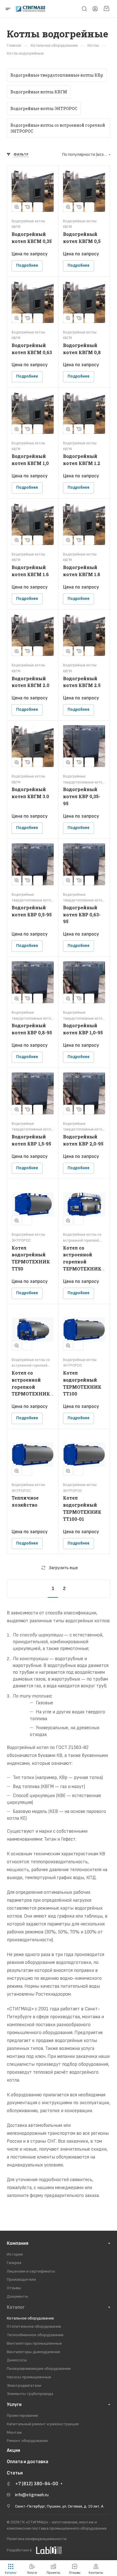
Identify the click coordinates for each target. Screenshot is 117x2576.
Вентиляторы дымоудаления (33, 2352)
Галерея (14, 2263)
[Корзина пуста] (106, 9)
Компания (18, 2243)
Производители (21, 2279)
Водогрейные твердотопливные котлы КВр (57, 75)
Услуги (14, 2405)
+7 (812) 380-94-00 (37, 2484)
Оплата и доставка (28, 2462)
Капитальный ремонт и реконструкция (43, 2424)
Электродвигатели (24, 2386)
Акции (13, 2450)
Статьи (15, 2473)
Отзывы (14, 2288)
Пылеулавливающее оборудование (39, 2369)
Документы (17, 2296)
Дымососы (17, 2360)
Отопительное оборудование (34, 2326)
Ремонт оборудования (27, 2441)
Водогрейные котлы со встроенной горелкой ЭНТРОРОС (58, 128)
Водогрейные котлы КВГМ (39, 92)
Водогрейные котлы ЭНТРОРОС (44, 108)
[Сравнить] (38, 207)
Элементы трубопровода (30, 2394)
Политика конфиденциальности (37, 2539)
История (15, 2254)
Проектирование (22, 2415)
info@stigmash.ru (32, 2495)
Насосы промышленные (29, 2377)
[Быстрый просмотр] (16, 207)
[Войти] (95, 9)
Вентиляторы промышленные (34, 2343)
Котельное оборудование (30, 2318)
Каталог (16, 2307)
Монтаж (14, 2432)
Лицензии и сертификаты (31, 2271)
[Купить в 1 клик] (27, 207)
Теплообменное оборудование (35, 2335)
